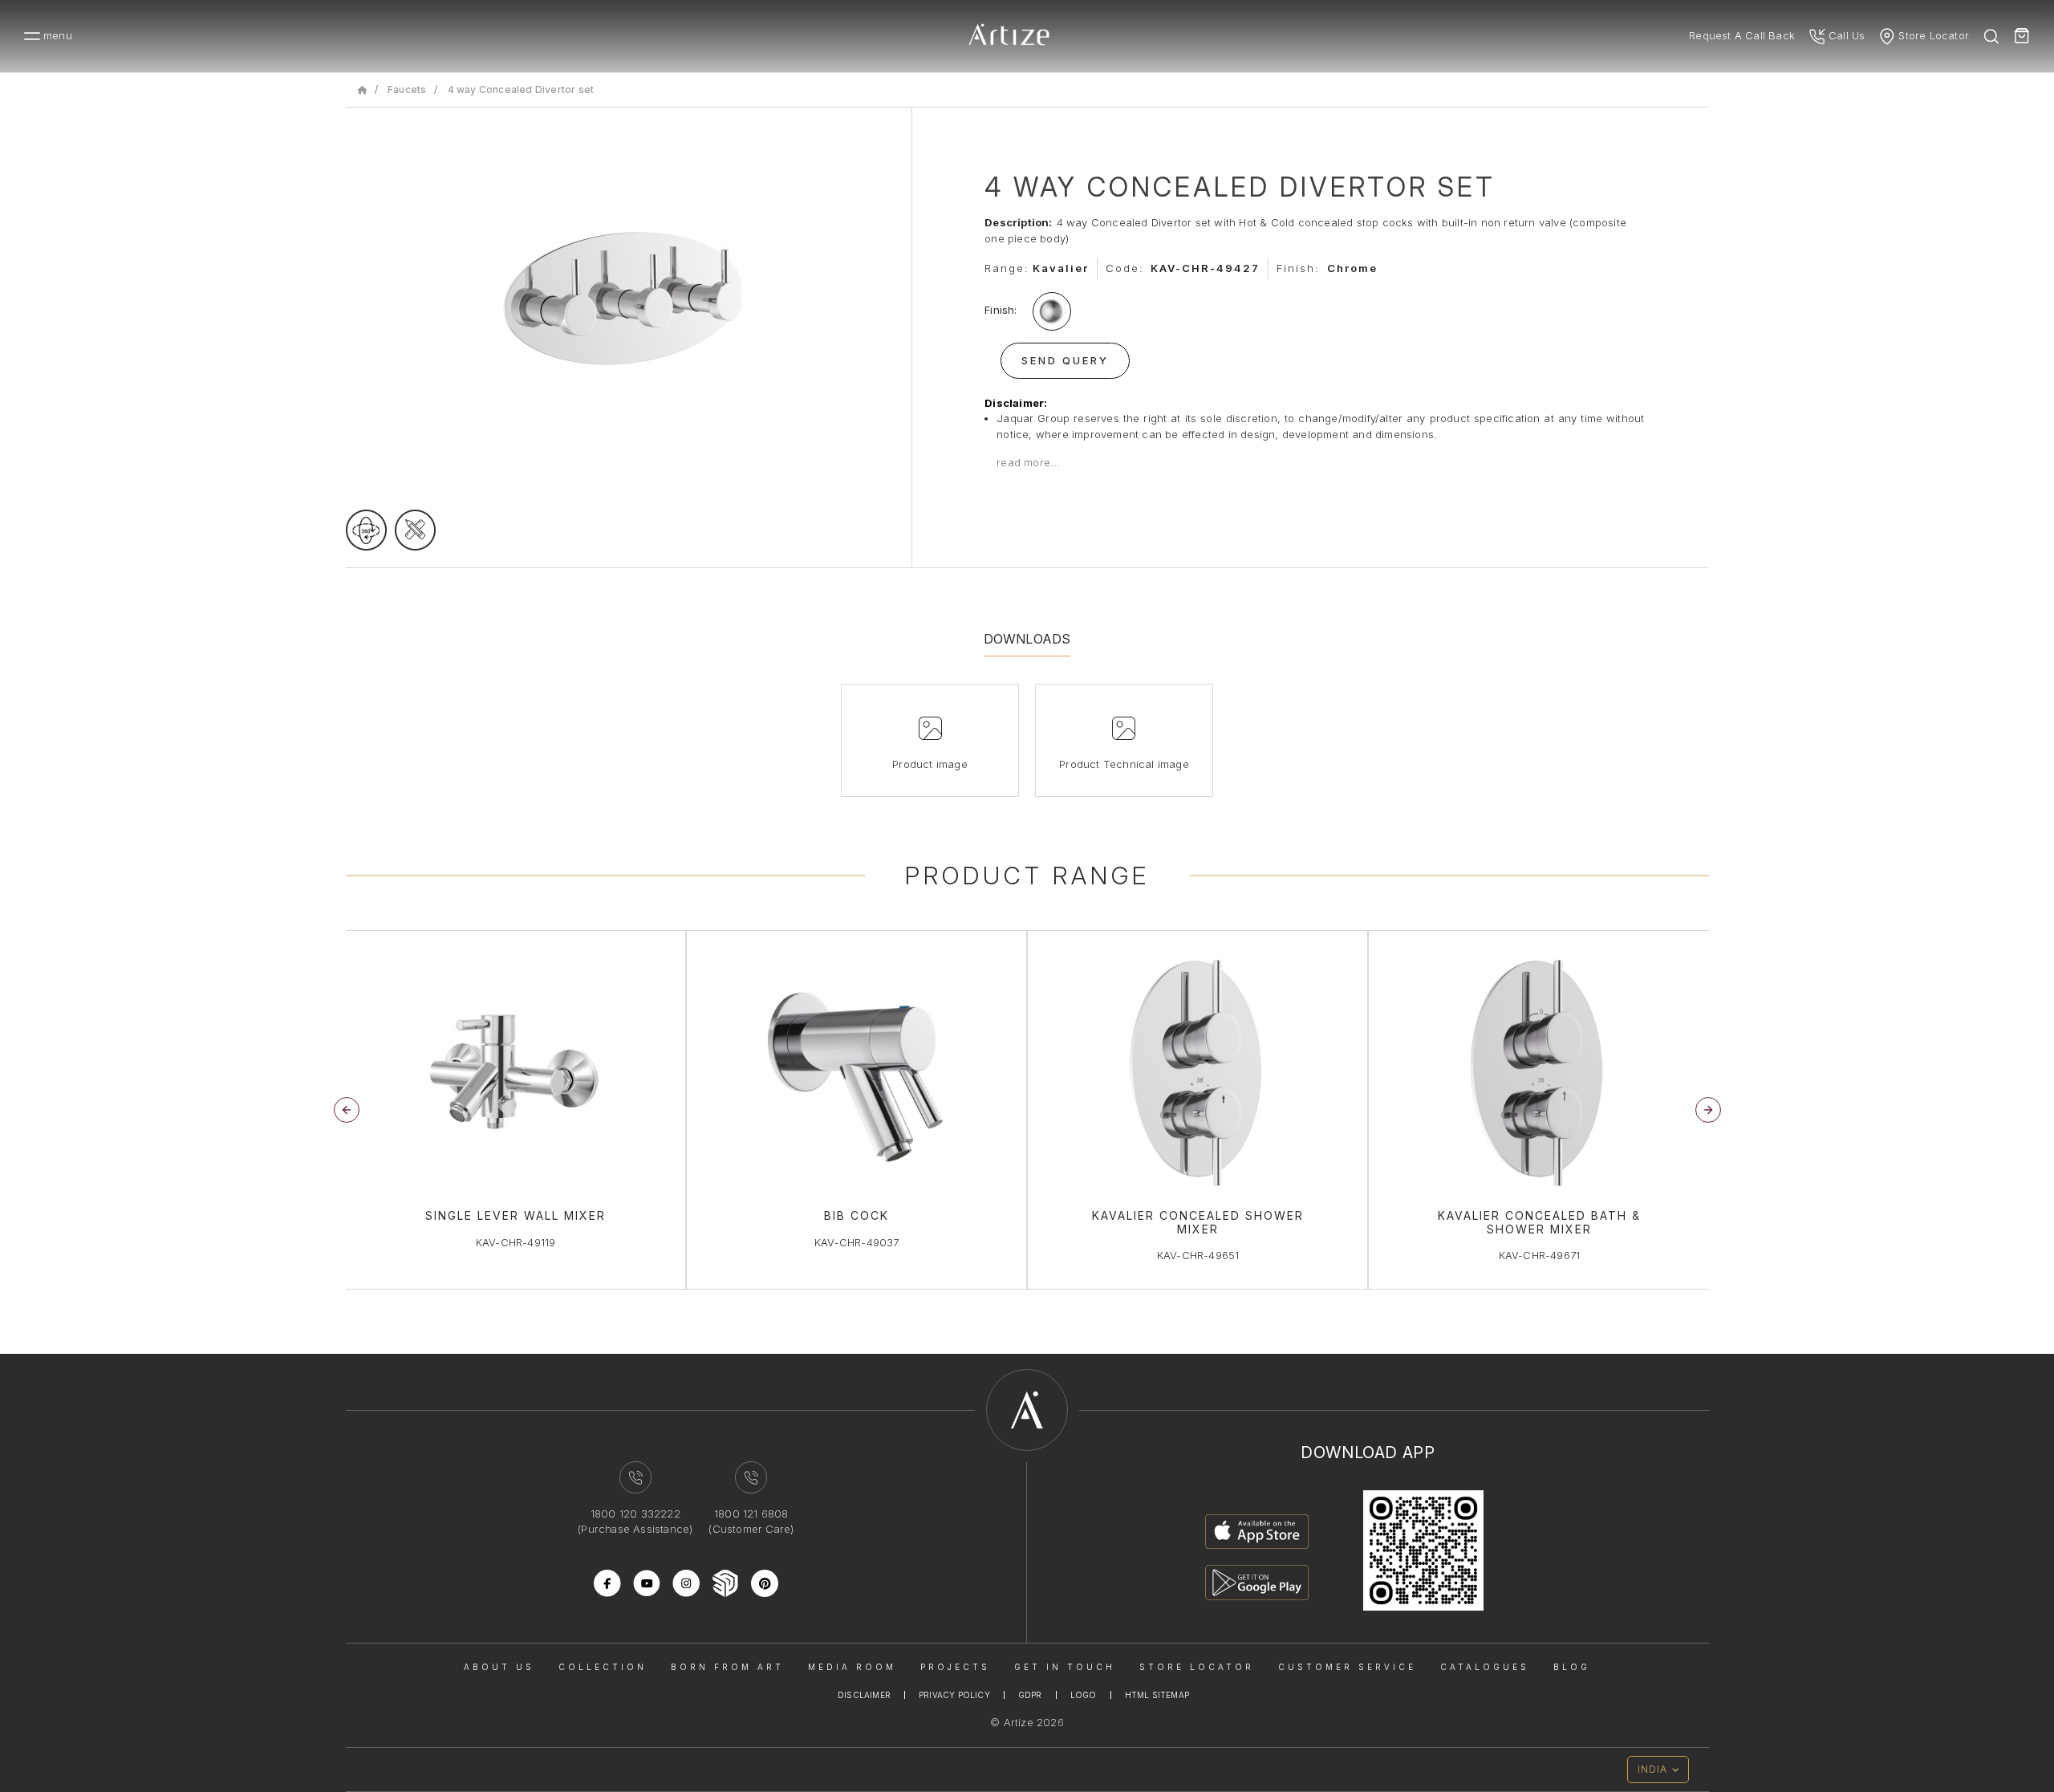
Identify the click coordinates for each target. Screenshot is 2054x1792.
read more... (1028, 462)
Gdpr (1030, 1695)
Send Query (1065, 360)
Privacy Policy (954, 1695)
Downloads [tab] (1027, 639)
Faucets (407, 89)
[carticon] (2022, 36)
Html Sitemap (1157, 1695)
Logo (1084, 1695)
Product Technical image (1124, 764)
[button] (1708, 1110)
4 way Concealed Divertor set (521, 89)
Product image (930, 764)
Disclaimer (864, 1695)
